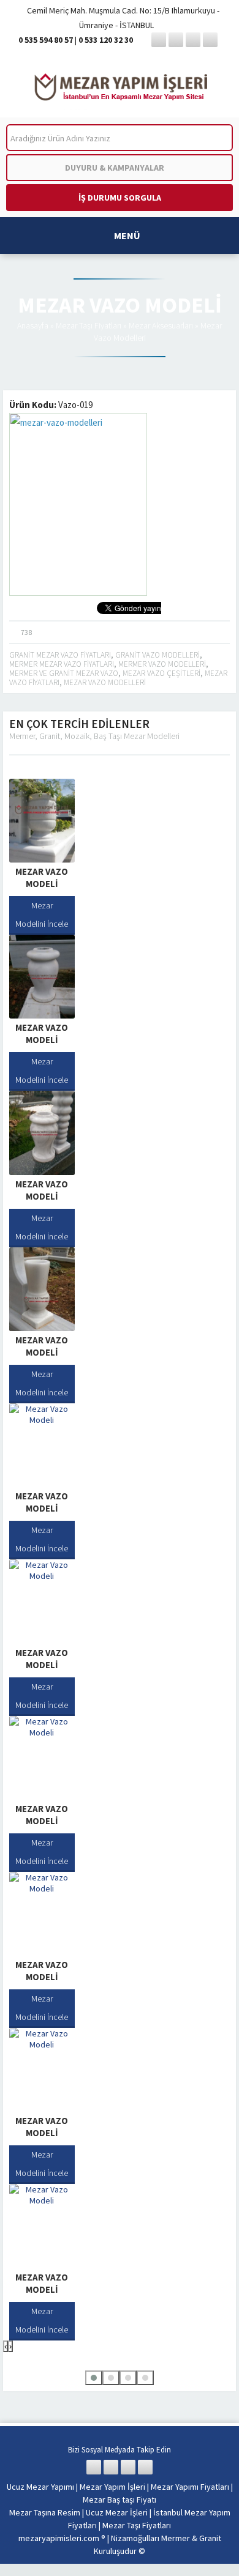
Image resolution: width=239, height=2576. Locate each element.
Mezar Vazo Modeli (42, 878)
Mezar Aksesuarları (161, 325)
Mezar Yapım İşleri (112, 2487)
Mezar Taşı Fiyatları (89, 325)
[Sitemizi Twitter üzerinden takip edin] (176, 40)
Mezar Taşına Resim (45, 2512)
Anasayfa (33, 325)
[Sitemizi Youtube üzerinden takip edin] (210, 40)
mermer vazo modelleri (162, 664)
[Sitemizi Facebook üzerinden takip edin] (159, 40)
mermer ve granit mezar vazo (64, 673)
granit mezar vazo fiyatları (60, 655)
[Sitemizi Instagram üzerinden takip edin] (193, 40)
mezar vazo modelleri (105, 682)
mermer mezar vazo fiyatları (62, 664)
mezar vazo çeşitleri (161, 673)
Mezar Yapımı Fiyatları (190, 2487)
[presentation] (6, 2346)
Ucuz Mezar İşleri (117, 2512)
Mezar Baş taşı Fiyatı (120, 2500)
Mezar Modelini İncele (42, 915)
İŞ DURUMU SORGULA (120, 198)
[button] (94, 2378)
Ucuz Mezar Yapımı (40, 2487)
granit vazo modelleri (157, 655)
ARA (214, 138)
